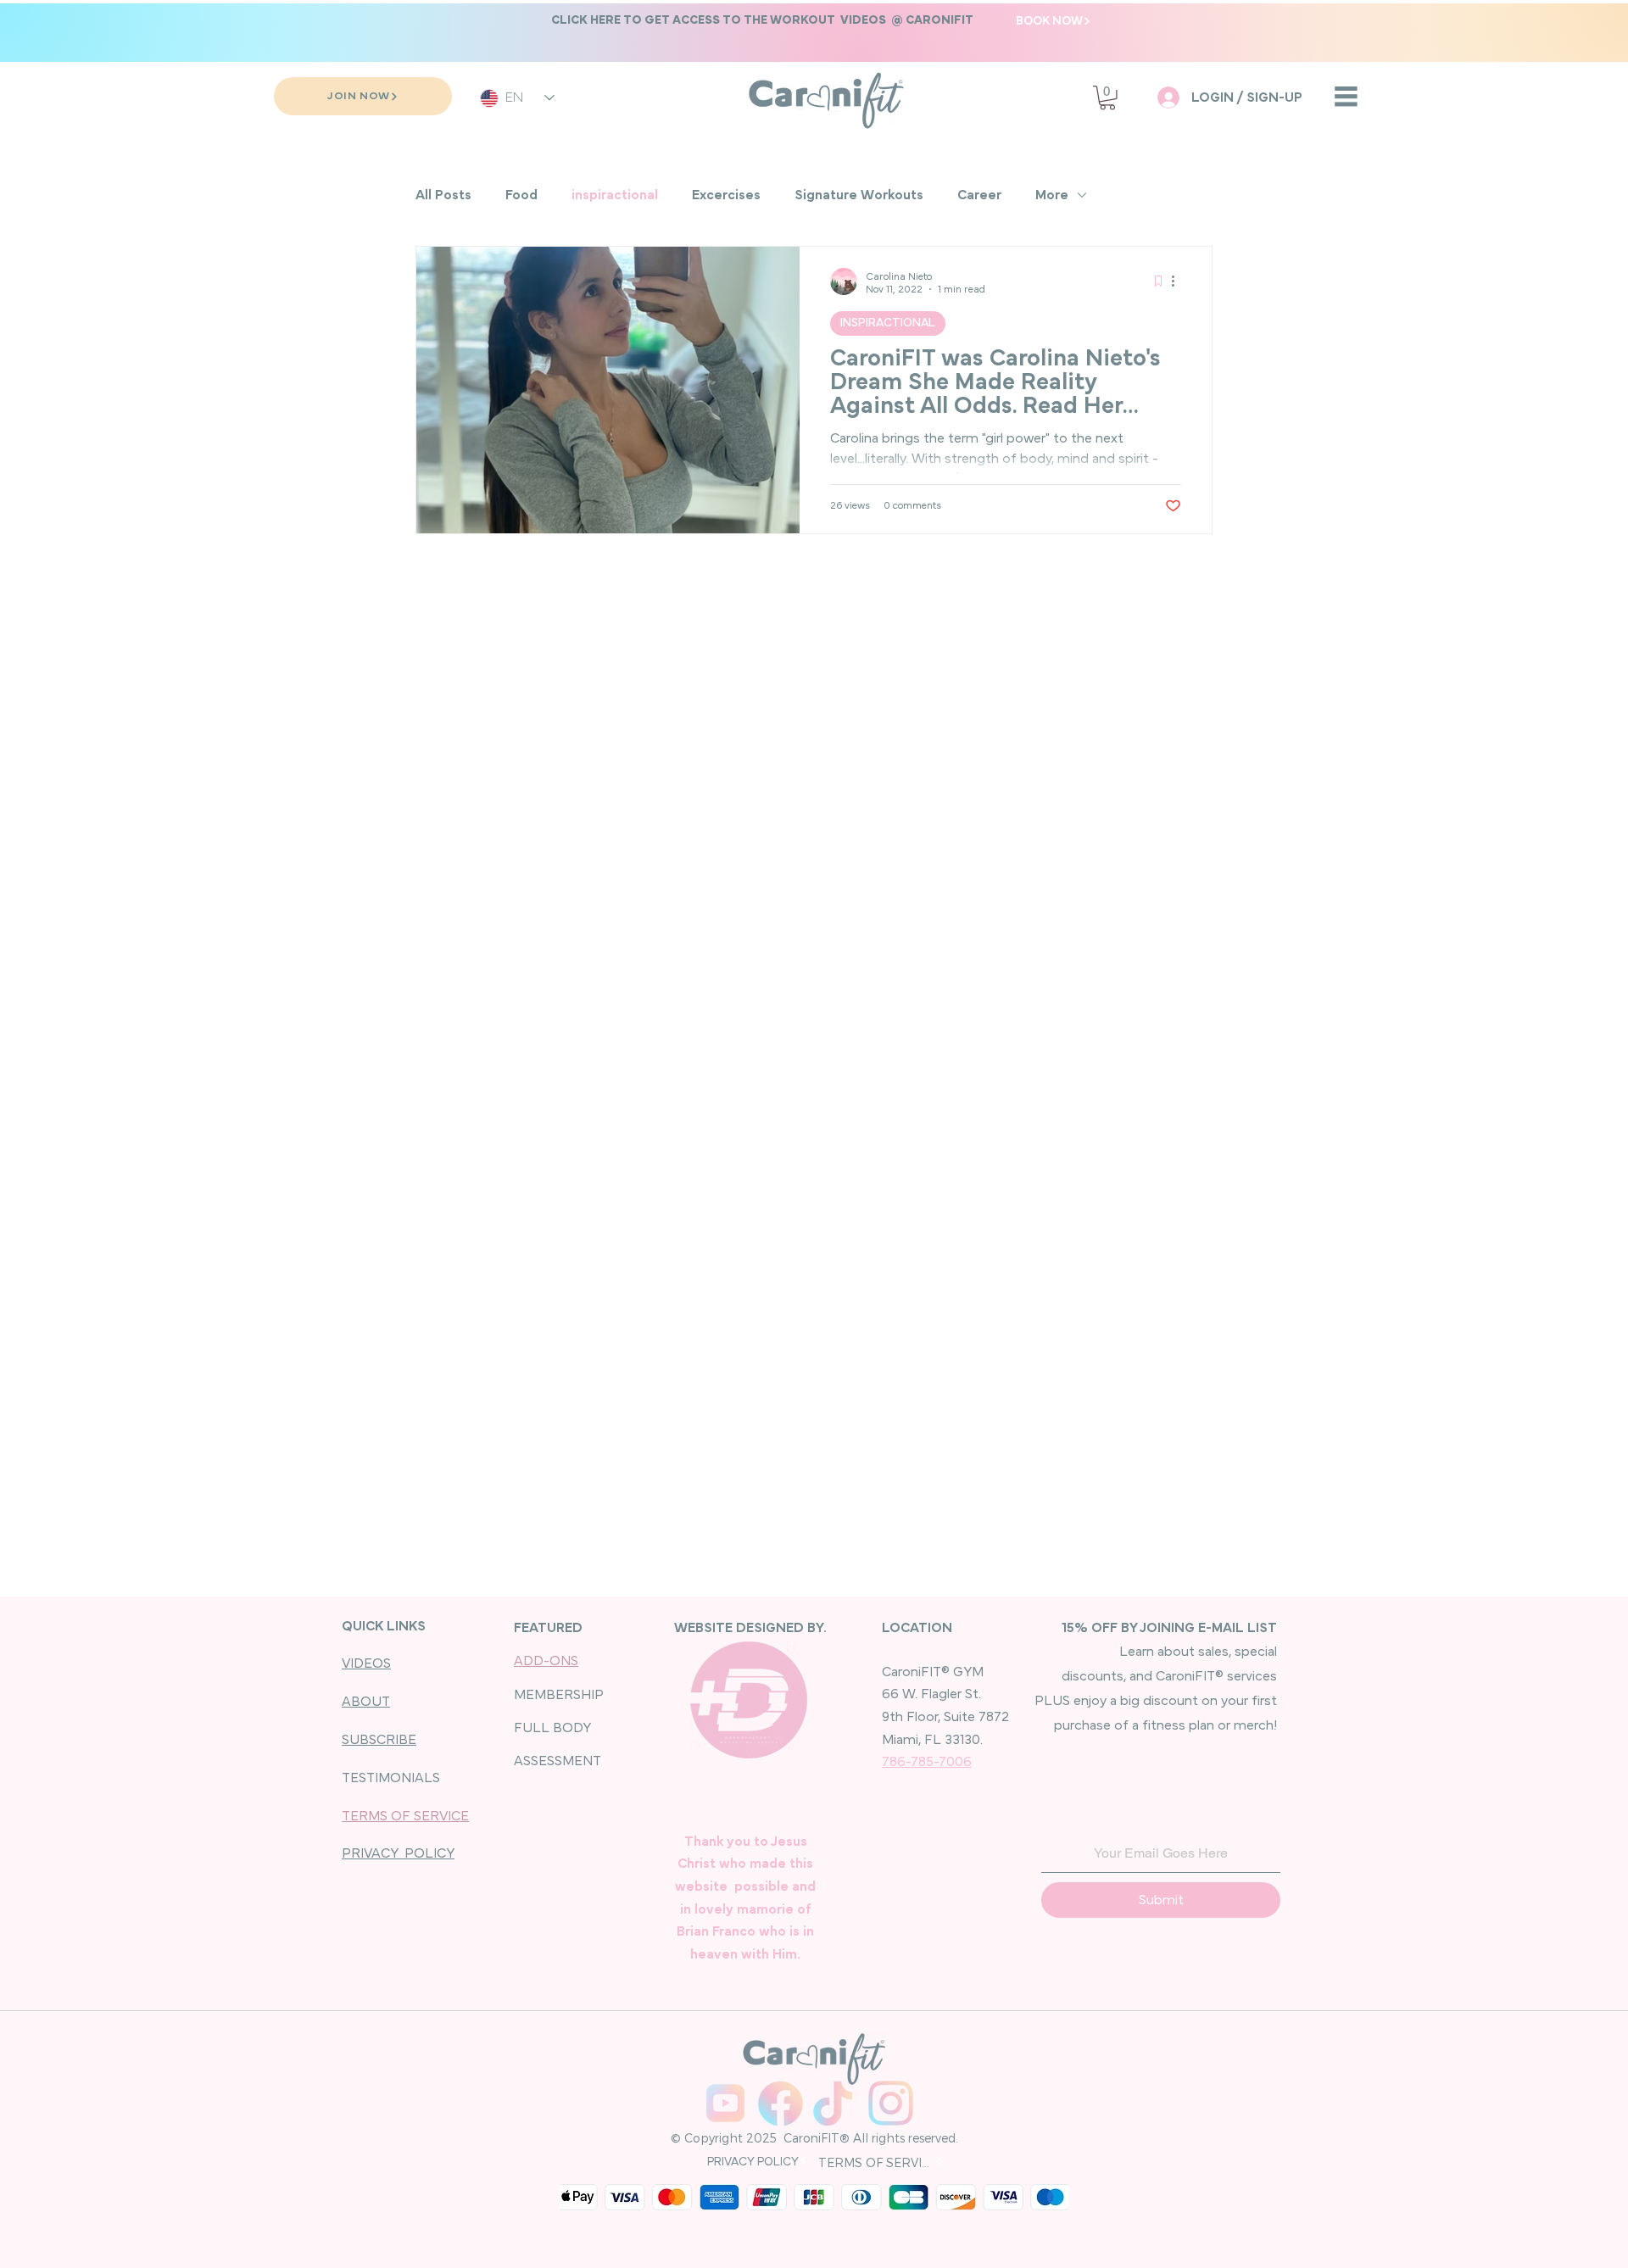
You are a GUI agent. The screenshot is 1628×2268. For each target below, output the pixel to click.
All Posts (443, 195)
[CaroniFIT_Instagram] (891, 2103)
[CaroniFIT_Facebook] (781, 2103)
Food (521, 195)
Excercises (726, 195)
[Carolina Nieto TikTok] (836, 2103)
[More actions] (1179, 281)
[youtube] (725, 2103)
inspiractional (615, 195)
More (1052, 195)
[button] (762, 20)
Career (979, 195)
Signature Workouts (859, 195)
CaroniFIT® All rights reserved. (869, 2138)
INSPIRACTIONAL (888, 323)
